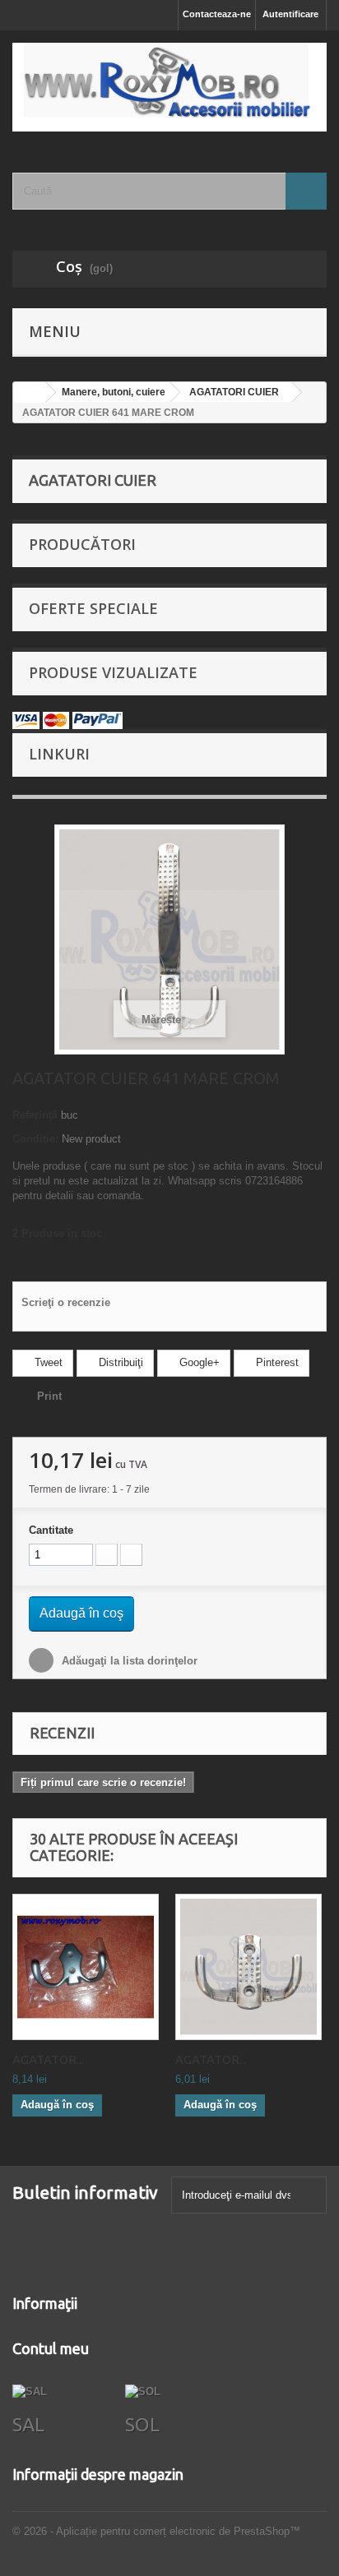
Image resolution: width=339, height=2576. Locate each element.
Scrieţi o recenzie (66, 1302)
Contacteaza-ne (217, 14)
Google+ (198, 1362)
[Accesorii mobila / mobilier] (169, 87)
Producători (82, 544)
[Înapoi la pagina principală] (30, 392)
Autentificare (290, 14)
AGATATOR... (48, 2059)
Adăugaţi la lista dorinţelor (128, 1661)
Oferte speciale (93, 608)
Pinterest (276, 1362)
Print (49, 1396)
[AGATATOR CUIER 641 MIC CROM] (248, 1967)
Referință (35, 1115)
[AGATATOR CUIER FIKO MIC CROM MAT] (86, 1967)
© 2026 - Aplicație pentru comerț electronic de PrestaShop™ (156, 2531)
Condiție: (35, 1139)
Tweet (47, 1362)
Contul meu (51, 2348)
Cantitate (51, 1530)
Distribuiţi (119, 1362)
